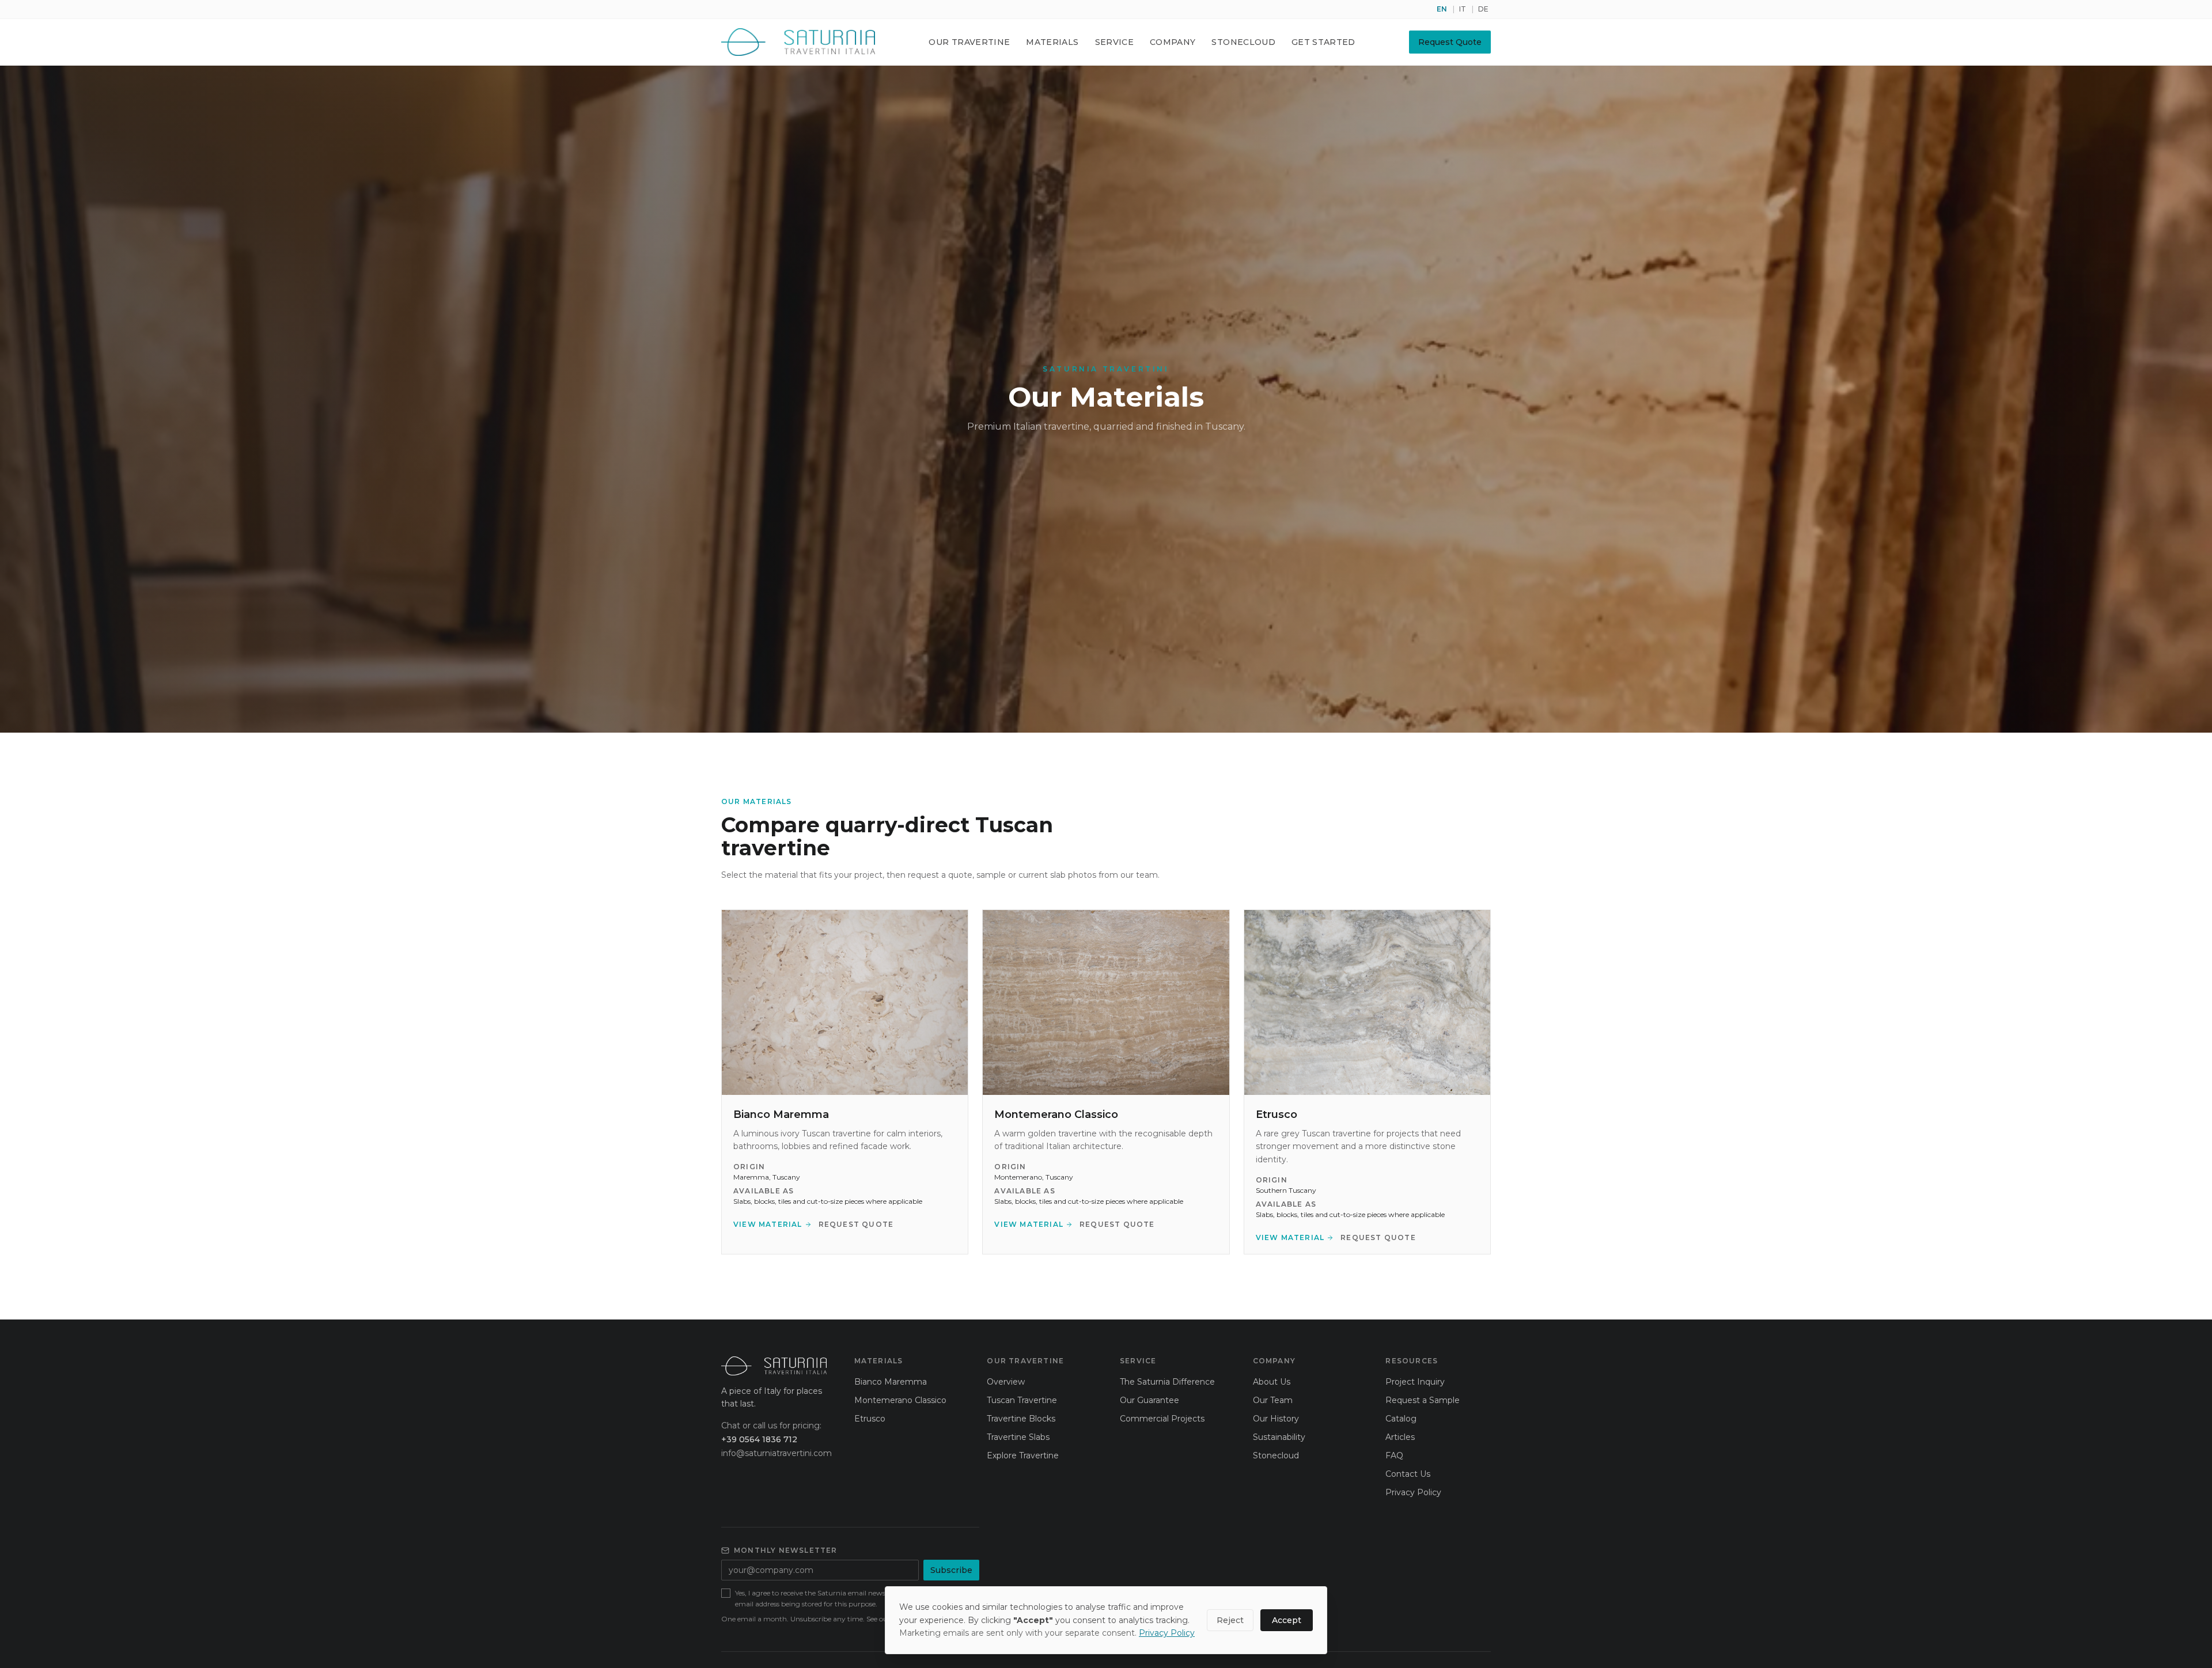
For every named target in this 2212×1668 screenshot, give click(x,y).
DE (1483, 9)
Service (1114, 42)
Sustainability (1279, 1437)
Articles (1400, 1437)
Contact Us (1408, 1474)
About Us (1272, 1382)
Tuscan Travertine (1022, 1400)
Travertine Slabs (1018, 1437)
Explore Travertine (1023, 1455)
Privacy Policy (1413, 1492)
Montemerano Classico (900, 1400)
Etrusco (870, 1419)
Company (1173, 42)
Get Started (1323, 42)
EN (1442, 9)
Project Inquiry (1415, 1382)
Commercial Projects (1162, 1419)
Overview (1006, 1382)
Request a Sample (1423, 1400)
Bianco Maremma (891, 1382)
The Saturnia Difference (1167, 1382)
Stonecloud (1243, 42)
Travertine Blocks (1021, 1419)
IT (1463, 9)
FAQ (1394, 1455)
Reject (1230, 1620)
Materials (1052, 42)
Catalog (1401, 1419)
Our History (1276, 1419)
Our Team (1273, 1400)
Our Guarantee (1149, 1400)
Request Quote (1450, 42)
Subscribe (951, 1570)
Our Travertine (969, 42)
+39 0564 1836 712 (759, 1439)
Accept (1287, 1620)
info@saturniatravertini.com (774, 1453)
